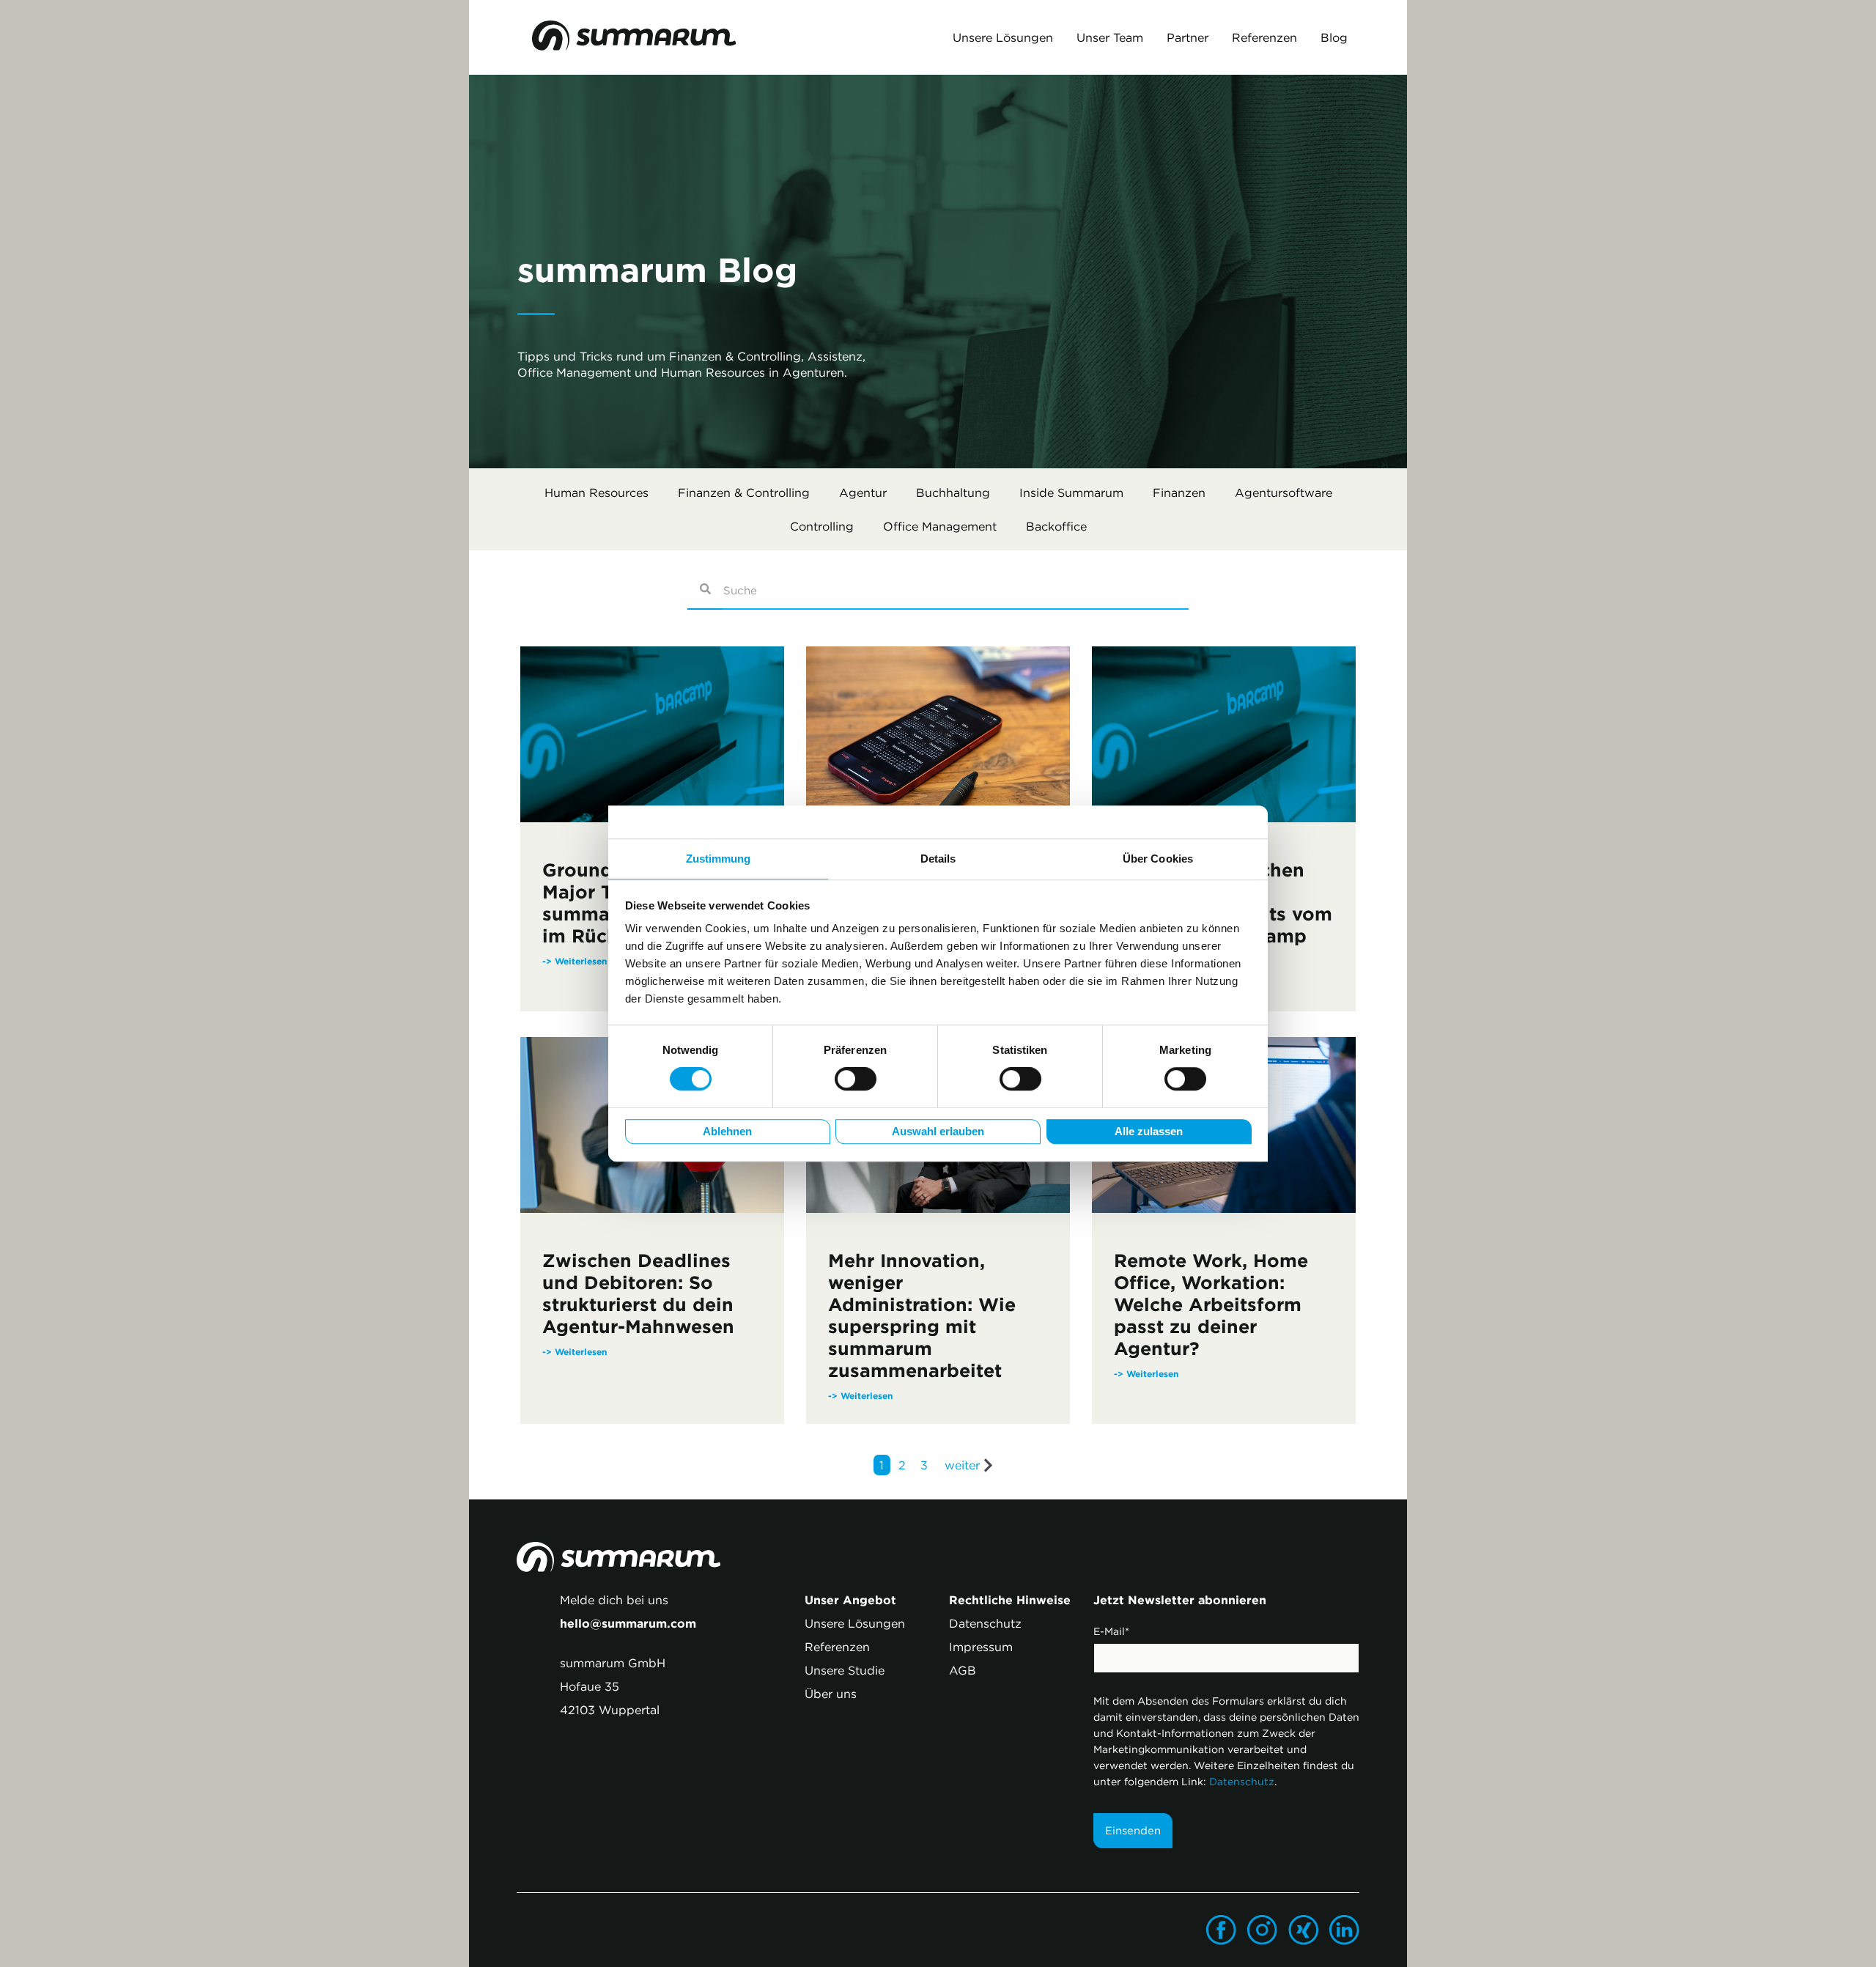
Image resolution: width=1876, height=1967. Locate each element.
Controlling (822, 526)
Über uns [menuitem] (831, 1694)
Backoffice (1056, 526)
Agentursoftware (1284, 492)
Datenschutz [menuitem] (985, 1623)
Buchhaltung (953, 492)
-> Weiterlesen (575, 1351)
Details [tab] (938, 859)
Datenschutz (1242, 1782)
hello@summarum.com (628, 1623)
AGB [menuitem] (963, 1670)
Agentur (863, 492)
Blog (1334, 37)
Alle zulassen (1149, 1132)
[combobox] (955, 591)
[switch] (856, 1080)
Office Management (940, 526)
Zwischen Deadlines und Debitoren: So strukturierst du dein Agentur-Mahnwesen (638, 1294)
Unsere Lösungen (1003, 37)
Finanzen (1179, 492)
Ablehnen (727, 1132)
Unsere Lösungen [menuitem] (855, 1623)
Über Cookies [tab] (1158, 859)
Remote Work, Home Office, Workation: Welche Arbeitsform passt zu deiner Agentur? (1211, 1304)
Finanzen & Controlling (744, 492)
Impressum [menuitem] (981, 1647)
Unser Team (1110, 37)
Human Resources (597, 492)
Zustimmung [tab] (719, 859)
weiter (962, 1465)
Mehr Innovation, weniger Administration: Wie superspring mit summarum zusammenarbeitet (922, 1315)
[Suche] (705, 591)
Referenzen (1264, 37)
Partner (1188, 37)
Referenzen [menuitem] (837, 1647)
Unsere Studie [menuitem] (845, 1670)
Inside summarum (1071, 492)
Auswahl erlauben (938, 1132)
